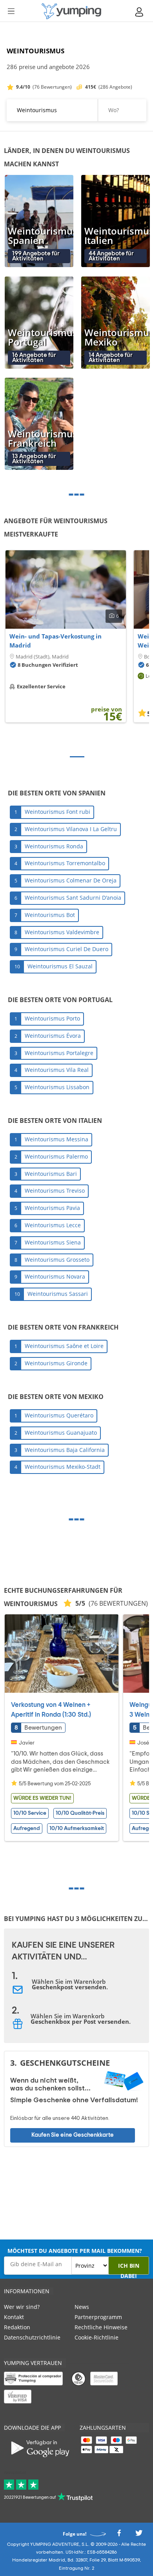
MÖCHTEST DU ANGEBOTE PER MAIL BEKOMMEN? (75, 2251)
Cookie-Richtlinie (97, 2337)
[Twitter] (139, 2535)
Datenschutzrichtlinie (32, 2337)
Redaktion (17, 2327)
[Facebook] (119, 2535)
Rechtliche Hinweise (101, 2327)
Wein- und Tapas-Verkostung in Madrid (56, 641)
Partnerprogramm (98, 2317)
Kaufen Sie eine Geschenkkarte (73, 2135)
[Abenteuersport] (71, 11)
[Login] (140, 12)
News (82, 2307)
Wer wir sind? (22, 2307)
